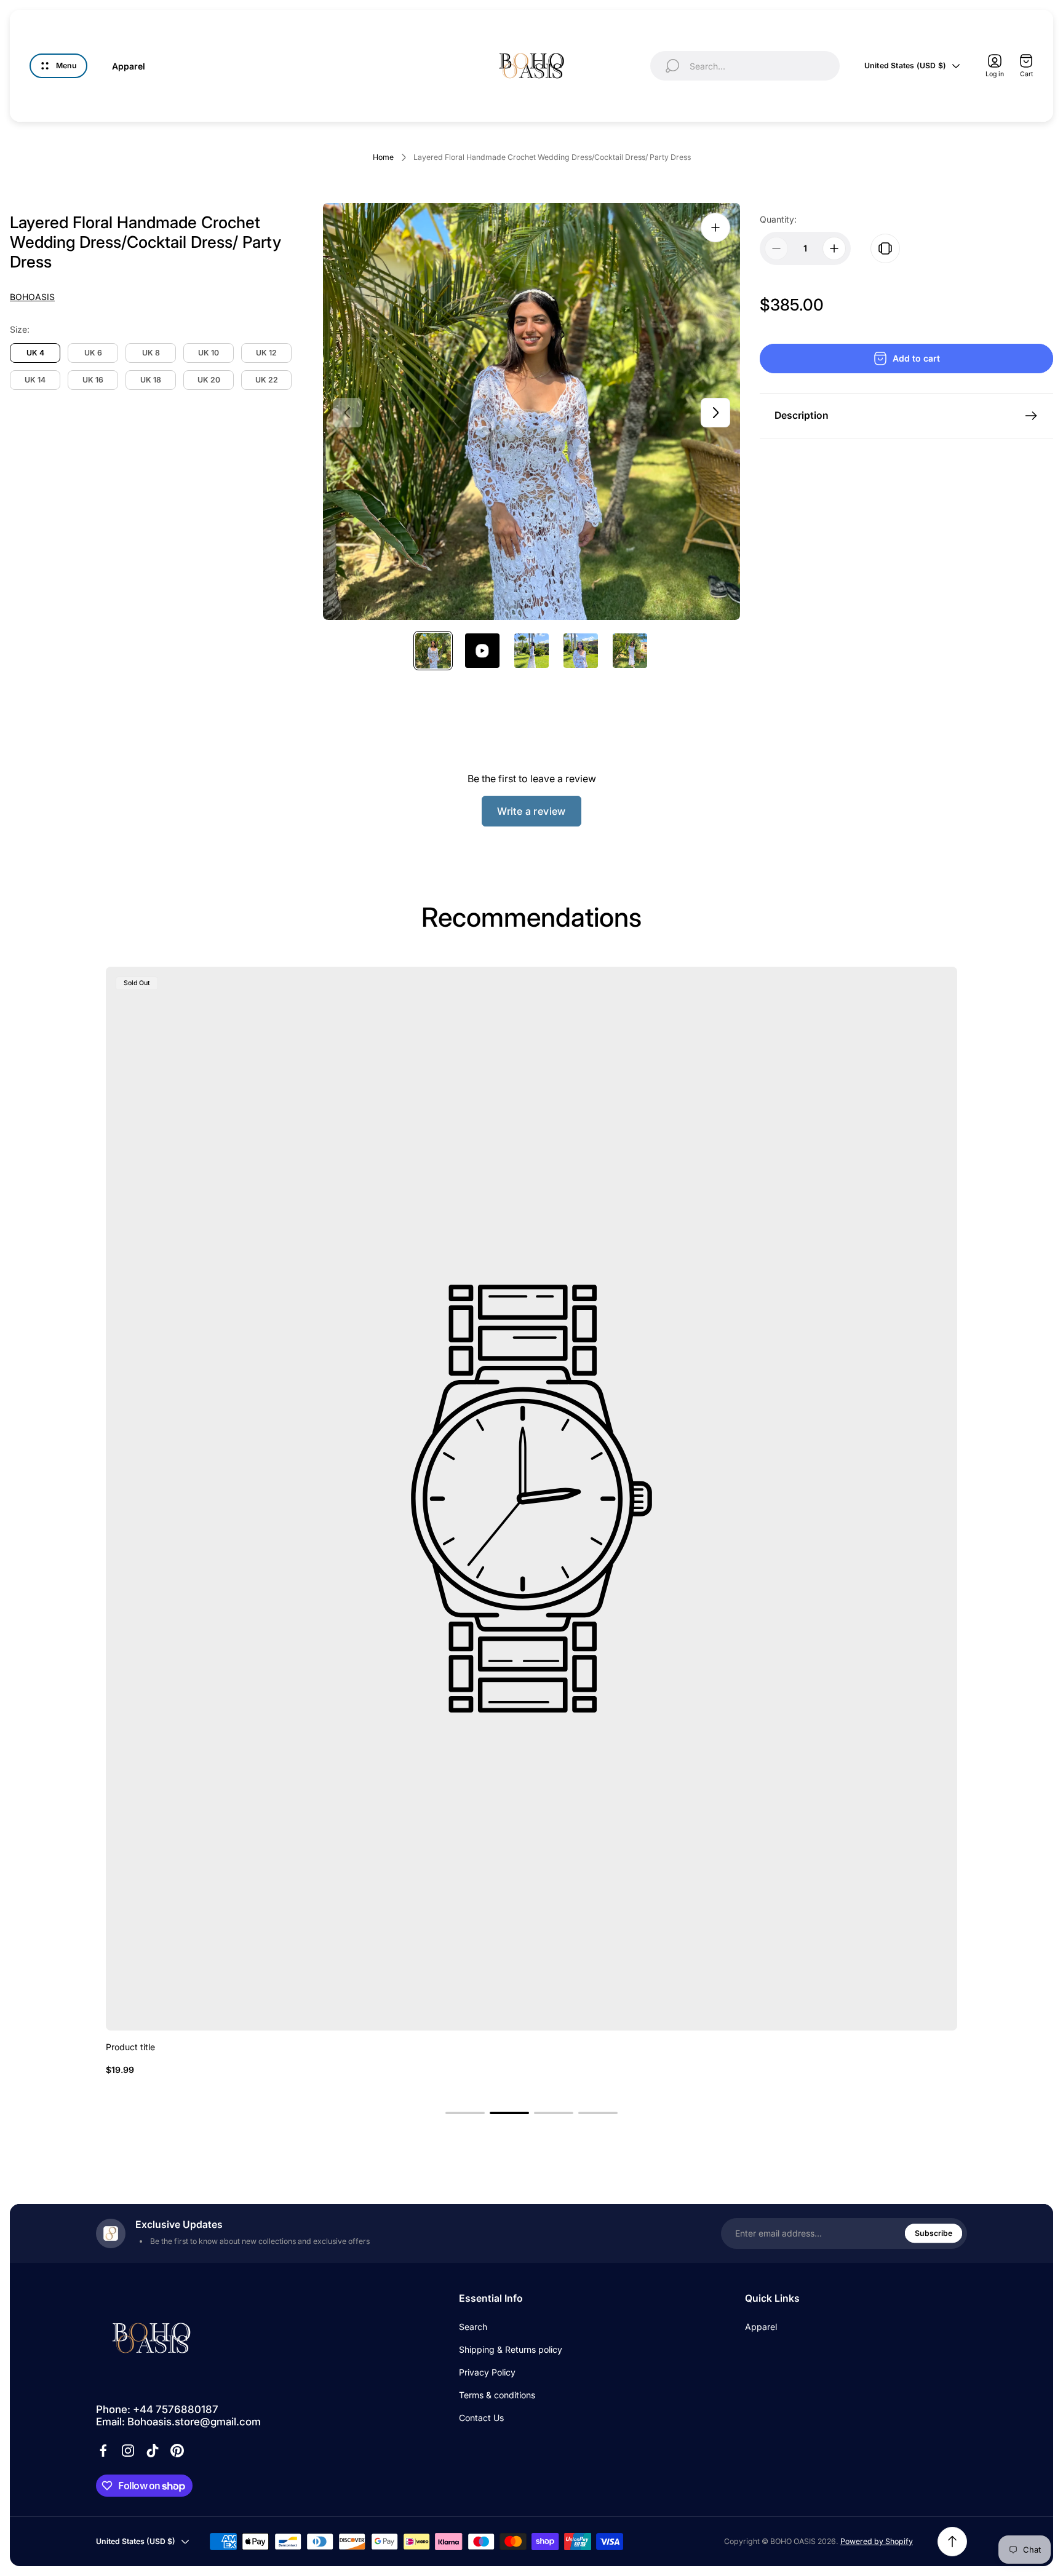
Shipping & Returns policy (511, 2349)
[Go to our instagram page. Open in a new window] (128, 2451)
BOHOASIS (32, 297)
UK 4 (35, 353)
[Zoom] (715, 228)
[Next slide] (715, 413)
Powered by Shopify (877, 2541)
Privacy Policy (487, 2372)
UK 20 (209, 380)
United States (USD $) (905, 65)
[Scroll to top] (952, 2542)
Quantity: (778, 219)
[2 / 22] (482, 651)
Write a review (531, 811)
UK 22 (267, 380)
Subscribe (934, 2233)
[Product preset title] (531, 1499)
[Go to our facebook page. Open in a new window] (103, 2451)
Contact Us (481, 2418)
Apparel (761, 2327)
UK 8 (151, 353)
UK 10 (209, 353)
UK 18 (151, 380)
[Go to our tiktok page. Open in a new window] (153, 2451)
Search (473, 2327)
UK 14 (35, 380)
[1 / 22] (433, 651)
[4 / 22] (581, 651)
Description (802, 415)
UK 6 (93, 353)
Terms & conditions (497, 2395)
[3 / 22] (531, 651)
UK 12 (266, 353)
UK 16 (93, 380)
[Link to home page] (151, 2338)
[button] (465, 2113)
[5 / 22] (630, 651)
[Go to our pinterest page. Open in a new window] (177, 2451)
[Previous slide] (348, 413)
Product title (130, 2047)
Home (383, 157)
